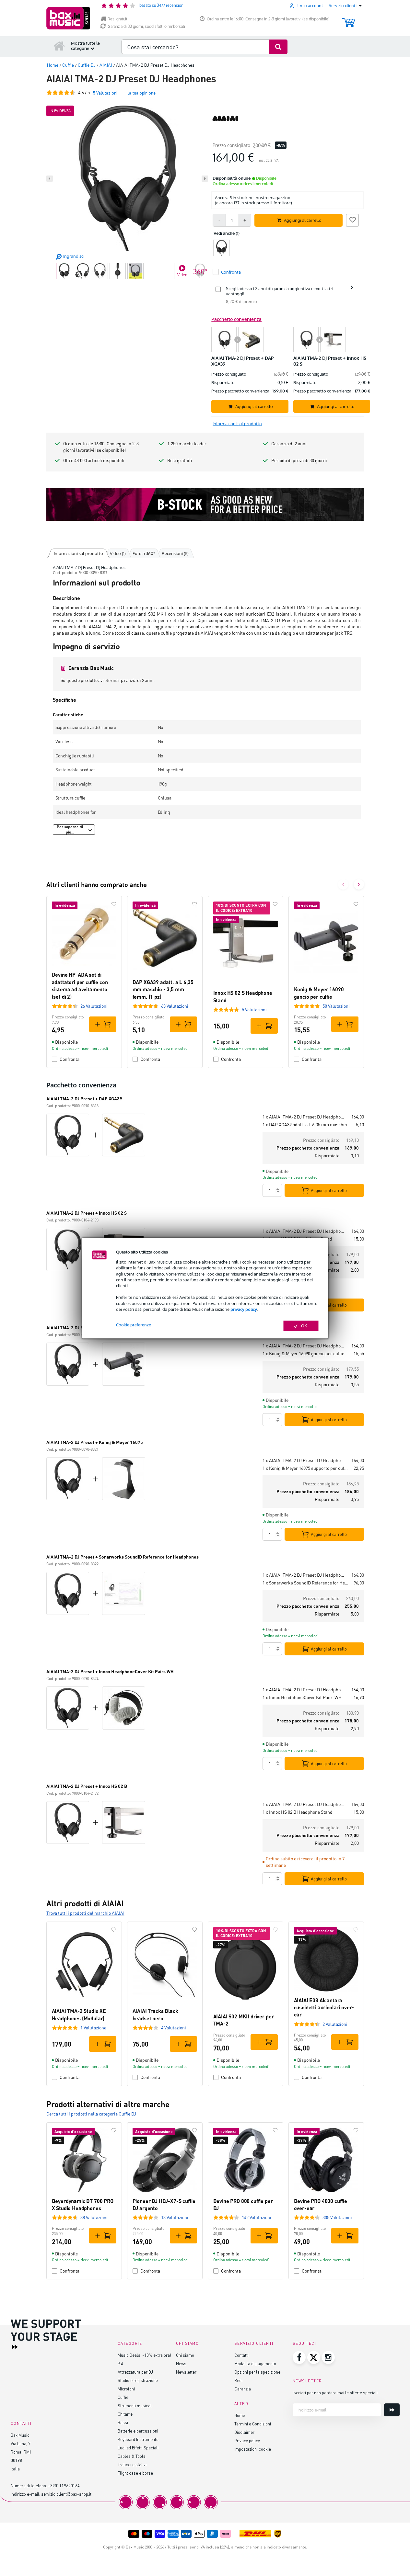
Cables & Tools (132, 2456)
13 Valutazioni (175, 2217)
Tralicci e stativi (132, 2464)
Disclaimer (244, 2432)
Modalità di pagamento (255, 2363)
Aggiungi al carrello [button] (303, 220)
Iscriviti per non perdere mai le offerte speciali (335, 2393)
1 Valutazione (93, 2028)
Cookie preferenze (134, 1325)
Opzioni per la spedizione (257, 2372)
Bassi (123, 2422)
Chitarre (125, 2414)
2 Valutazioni (335, 2024)
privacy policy (244, 1309)
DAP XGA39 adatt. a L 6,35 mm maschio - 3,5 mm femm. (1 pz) (163, 989)
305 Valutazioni (337, 2217)
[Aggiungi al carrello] (103, 1024)
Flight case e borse (135, 2473)
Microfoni (126, 2389)
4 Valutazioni (174, 2028)
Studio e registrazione (138, 2380)
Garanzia (243, 2389)
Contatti (241, 2355)
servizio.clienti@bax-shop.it (66, 2494)
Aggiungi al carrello (329, 1190)
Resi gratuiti (118, 19)
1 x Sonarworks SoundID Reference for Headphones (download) (305, 1583)
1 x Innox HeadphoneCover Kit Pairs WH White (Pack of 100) (305, 1697)
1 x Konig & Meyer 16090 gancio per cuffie (303, 1353)
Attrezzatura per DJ (135, 2372)
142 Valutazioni (257, 2217)
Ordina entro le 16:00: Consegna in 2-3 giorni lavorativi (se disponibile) (268, 19)
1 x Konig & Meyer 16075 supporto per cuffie (305, 1468)
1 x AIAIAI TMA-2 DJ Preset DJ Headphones (304, 1117)
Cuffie (123, 2397)
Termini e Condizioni (253, 2424)
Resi (238, 2380)
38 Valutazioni (94, 2217)
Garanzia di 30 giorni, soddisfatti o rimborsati (146, 26)
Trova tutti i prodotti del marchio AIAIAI (85, 1913)
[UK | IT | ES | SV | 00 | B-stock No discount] (205, 505)
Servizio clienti (254, 2343)
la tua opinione (142, 93)
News (181, 2363)
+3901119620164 (64, 2485)
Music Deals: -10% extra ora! (144, 2355)
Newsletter (186, 2372)
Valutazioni (105, 93)
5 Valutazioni (254, 1010)
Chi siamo (185, 2355)
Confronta (70, 1059)
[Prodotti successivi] (359, 884)
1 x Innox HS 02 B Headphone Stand (298, 1812)
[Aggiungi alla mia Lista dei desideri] (352, 219)
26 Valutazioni (94, 1006)
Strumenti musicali (135, 2406)
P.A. (121, 2363)
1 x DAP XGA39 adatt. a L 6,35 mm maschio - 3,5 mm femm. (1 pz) (307, 1124)
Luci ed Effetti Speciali (138, 2448)
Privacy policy (247, 2440)
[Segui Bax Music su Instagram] (328, 2357)
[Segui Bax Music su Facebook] (299, 2357)
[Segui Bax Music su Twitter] (314, 2357)
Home (240, 2415)
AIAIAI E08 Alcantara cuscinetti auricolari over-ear (324, 2007)
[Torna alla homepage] (59, 46)
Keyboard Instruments (138, 2439)
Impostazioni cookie (253, 2449)
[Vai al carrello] (349, 20)
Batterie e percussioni (138, 2431)
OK (304, 1326)
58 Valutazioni (336, 1006)
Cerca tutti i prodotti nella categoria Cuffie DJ (91, 2114)
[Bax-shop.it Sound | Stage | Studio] (68, 18)
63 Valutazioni (175, 1006)
